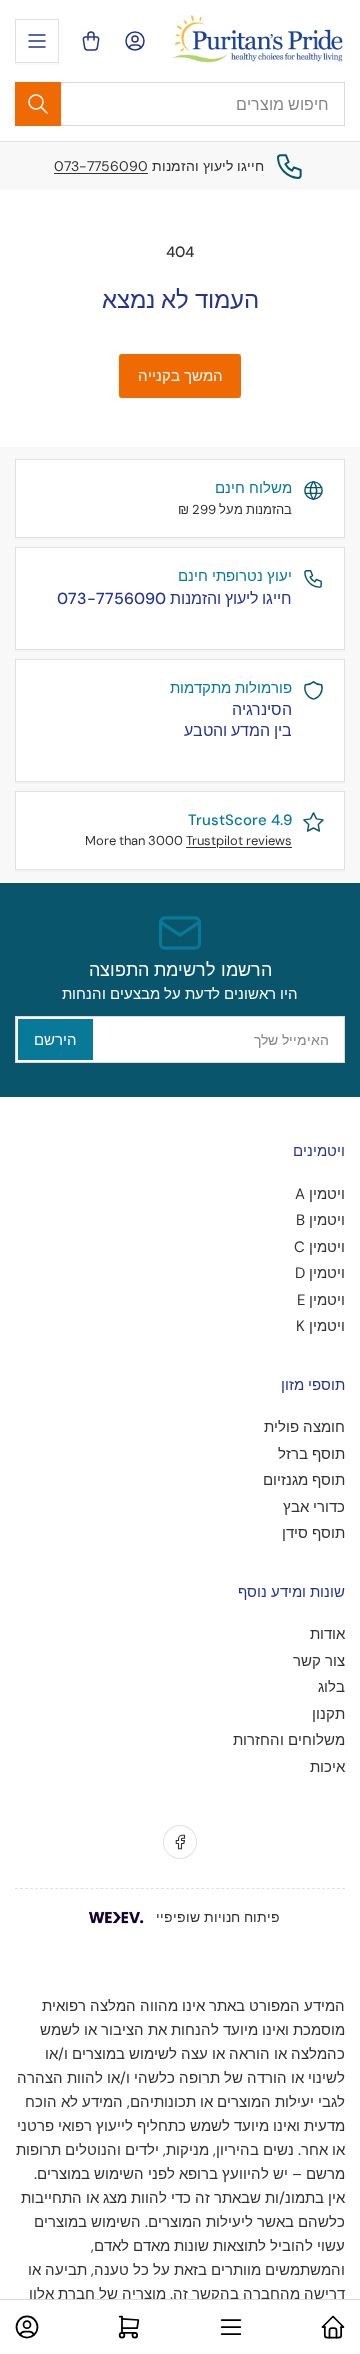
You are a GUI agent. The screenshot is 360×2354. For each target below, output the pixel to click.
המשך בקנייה (180, 376)
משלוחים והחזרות (289, 1740)
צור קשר (319, 1661)
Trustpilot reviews (239, 840)
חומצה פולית (304, 1427)
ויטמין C (319, 1247)
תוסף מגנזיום (304, 1480)
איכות (327, 1767)
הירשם (55, 1040)
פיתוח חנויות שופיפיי (218, 1917)
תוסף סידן (313, 1533)
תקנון (328, 1714)
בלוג (331, 1687)
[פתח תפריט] (37, 41)
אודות (327, 1634)
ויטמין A (320, 1194)
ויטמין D (320, 1273)
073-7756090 (101, 166)
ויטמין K (320, 1326)
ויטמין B (320, 1220)
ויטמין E (321, 1300)
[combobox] (180, 104)
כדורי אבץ (314, 1507)
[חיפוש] (38, 104)
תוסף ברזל (311, 1454)
